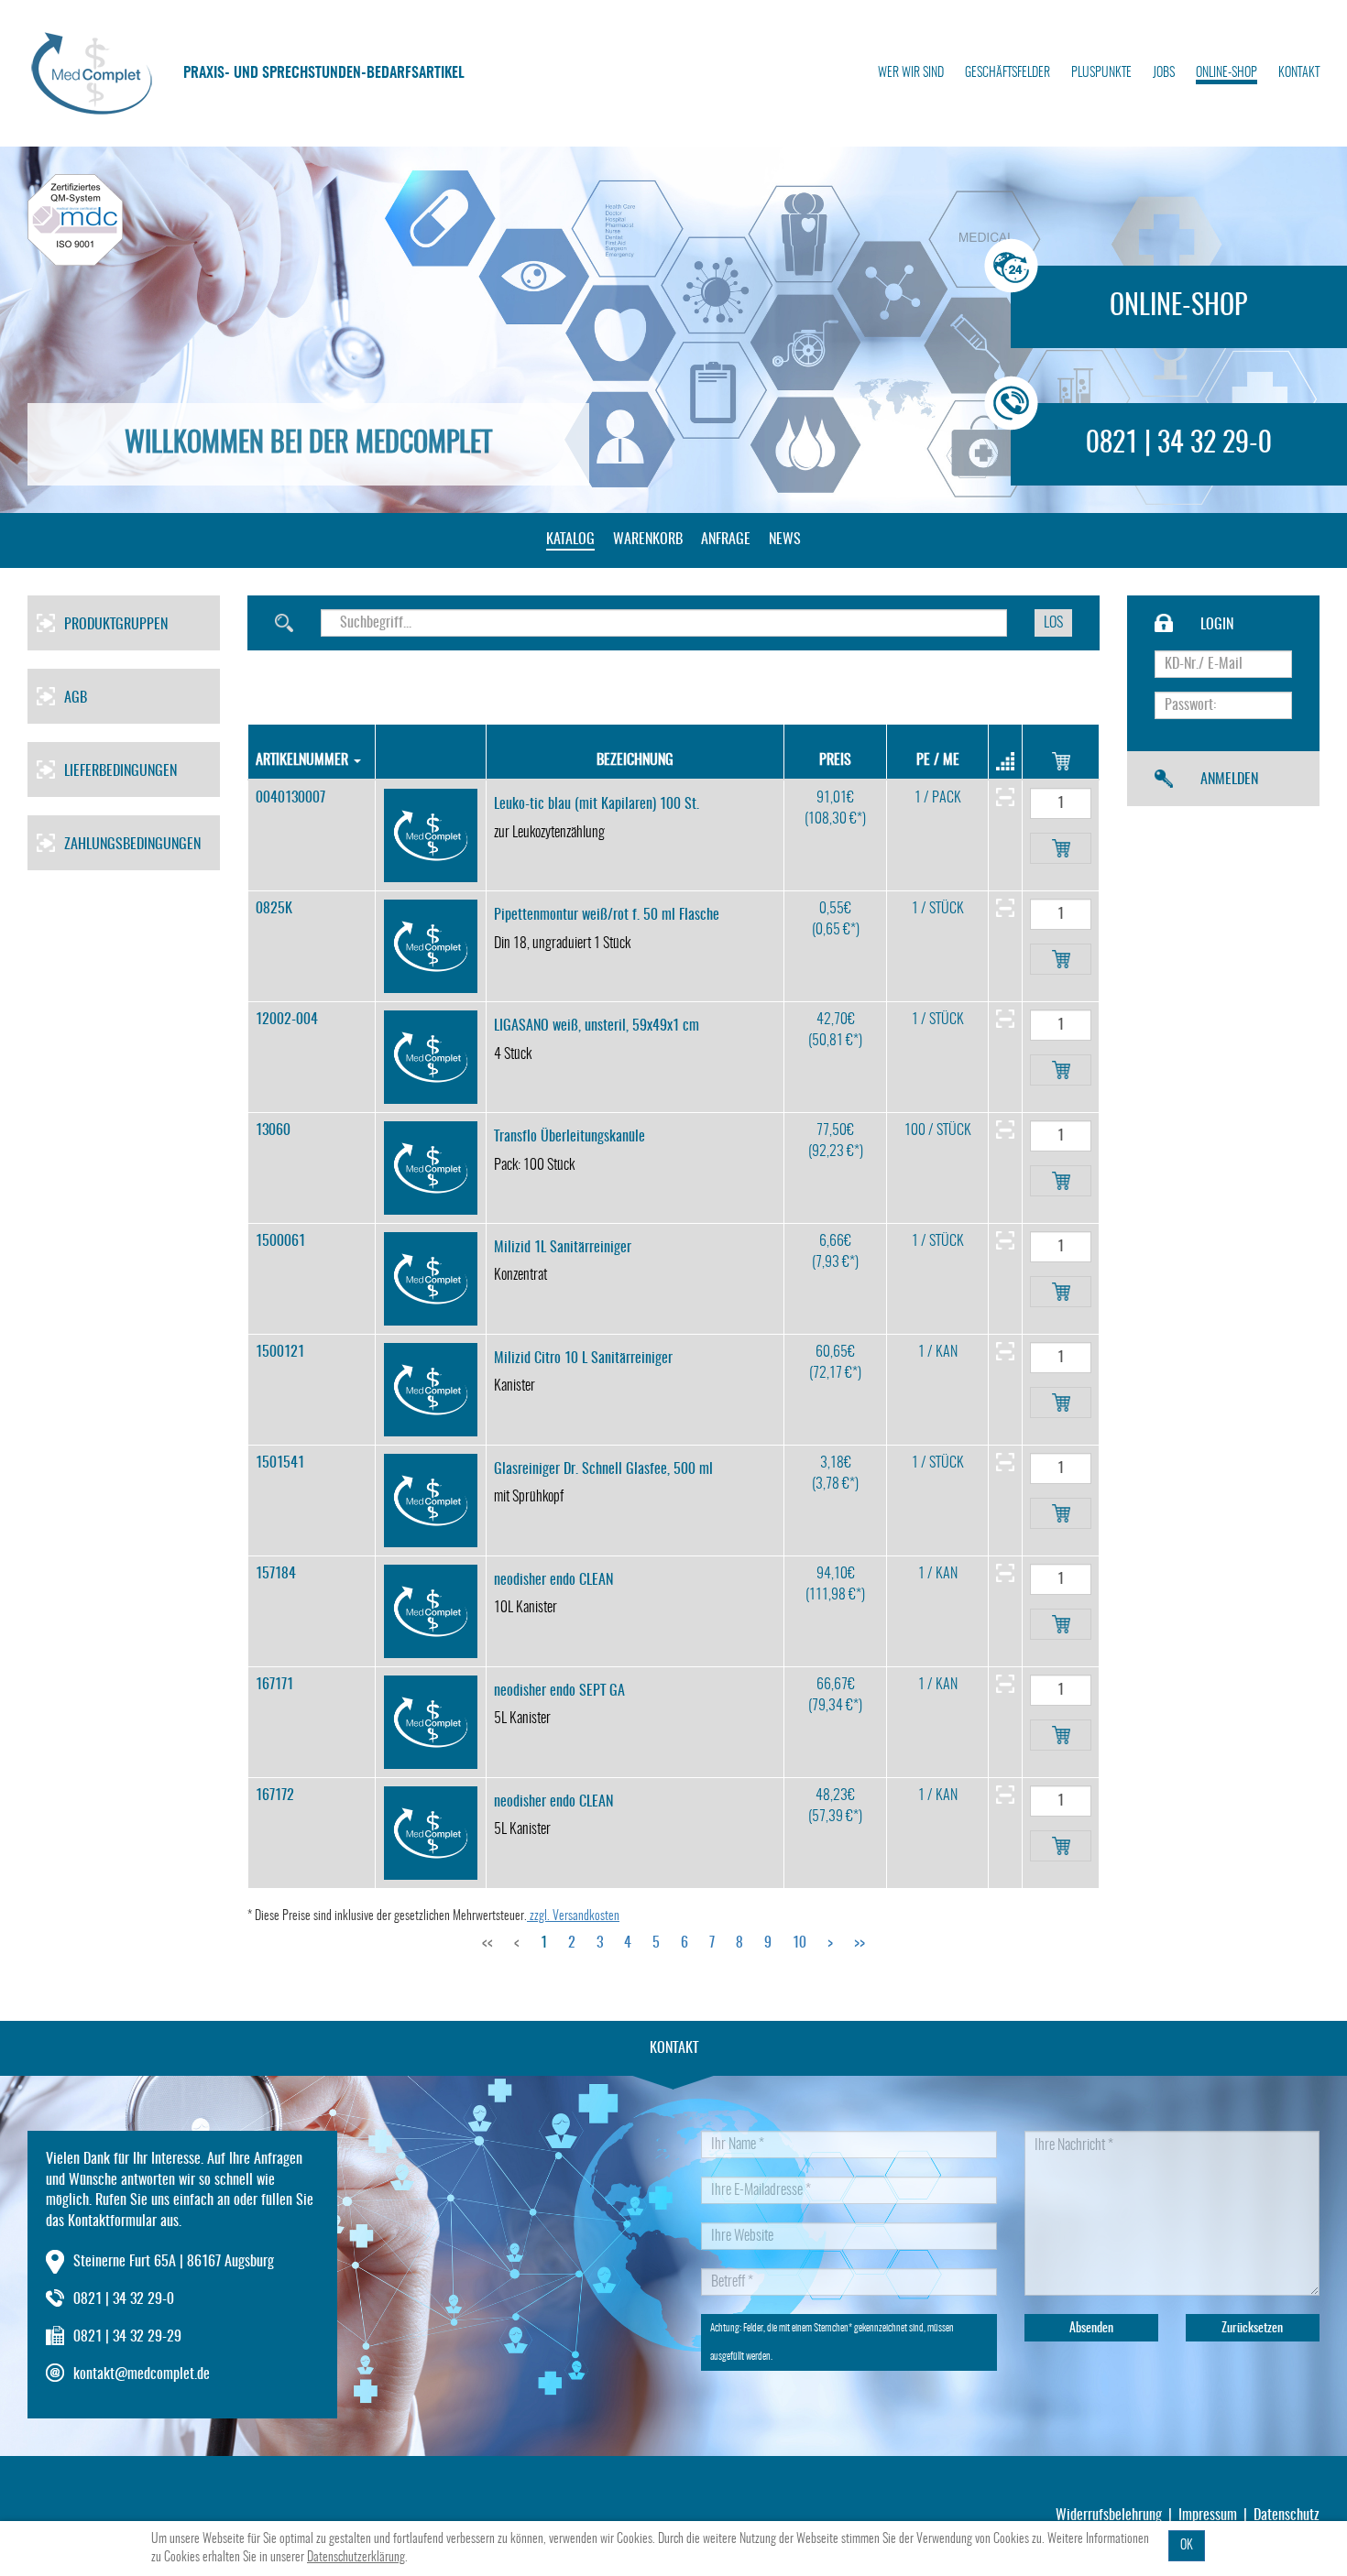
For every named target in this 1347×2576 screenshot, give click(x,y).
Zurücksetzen (1252, 2329)
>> (860, 1943)
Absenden (1091, 2329)
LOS (1053, 623)
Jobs (1164, 73)
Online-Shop (1227, 73)
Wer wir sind (911, 73)
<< (487, 1943)
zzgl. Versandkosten (573, 1916)
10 (799, 1943)
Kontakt (1299, 73)
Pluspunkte (1101, 73)
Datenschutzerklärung (356, 2558)
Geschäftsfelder (1008, 73)
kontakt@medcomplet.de (142, 2374)
